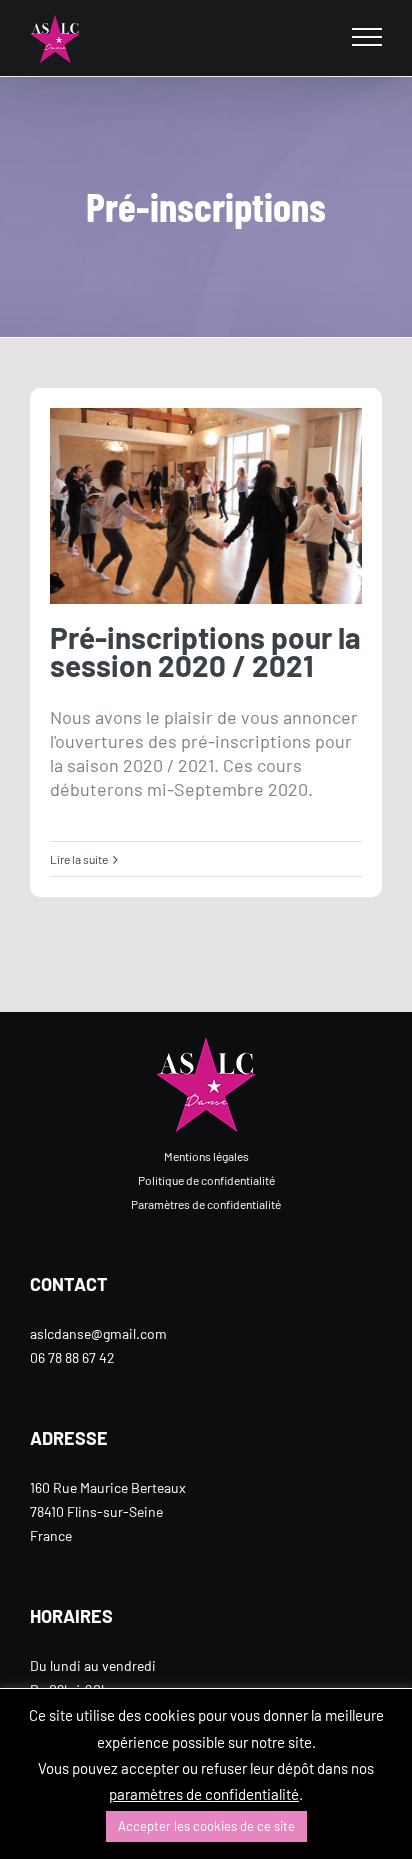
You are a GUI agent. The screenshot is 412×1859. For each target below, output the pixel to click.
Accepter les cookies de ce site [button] (206, 1826)
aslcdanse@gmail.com (98, 1333)
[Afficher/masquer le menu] (367, 37)
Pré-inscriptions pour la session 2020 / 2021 (205, 651)
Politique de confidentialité (206, 1180)
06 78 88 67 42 (72, 1357)
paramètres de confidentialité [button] (204, 1794)
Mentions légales (206, 1156)
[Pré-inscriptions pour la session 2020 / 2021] (206, 506)
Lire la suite (79, 859)
